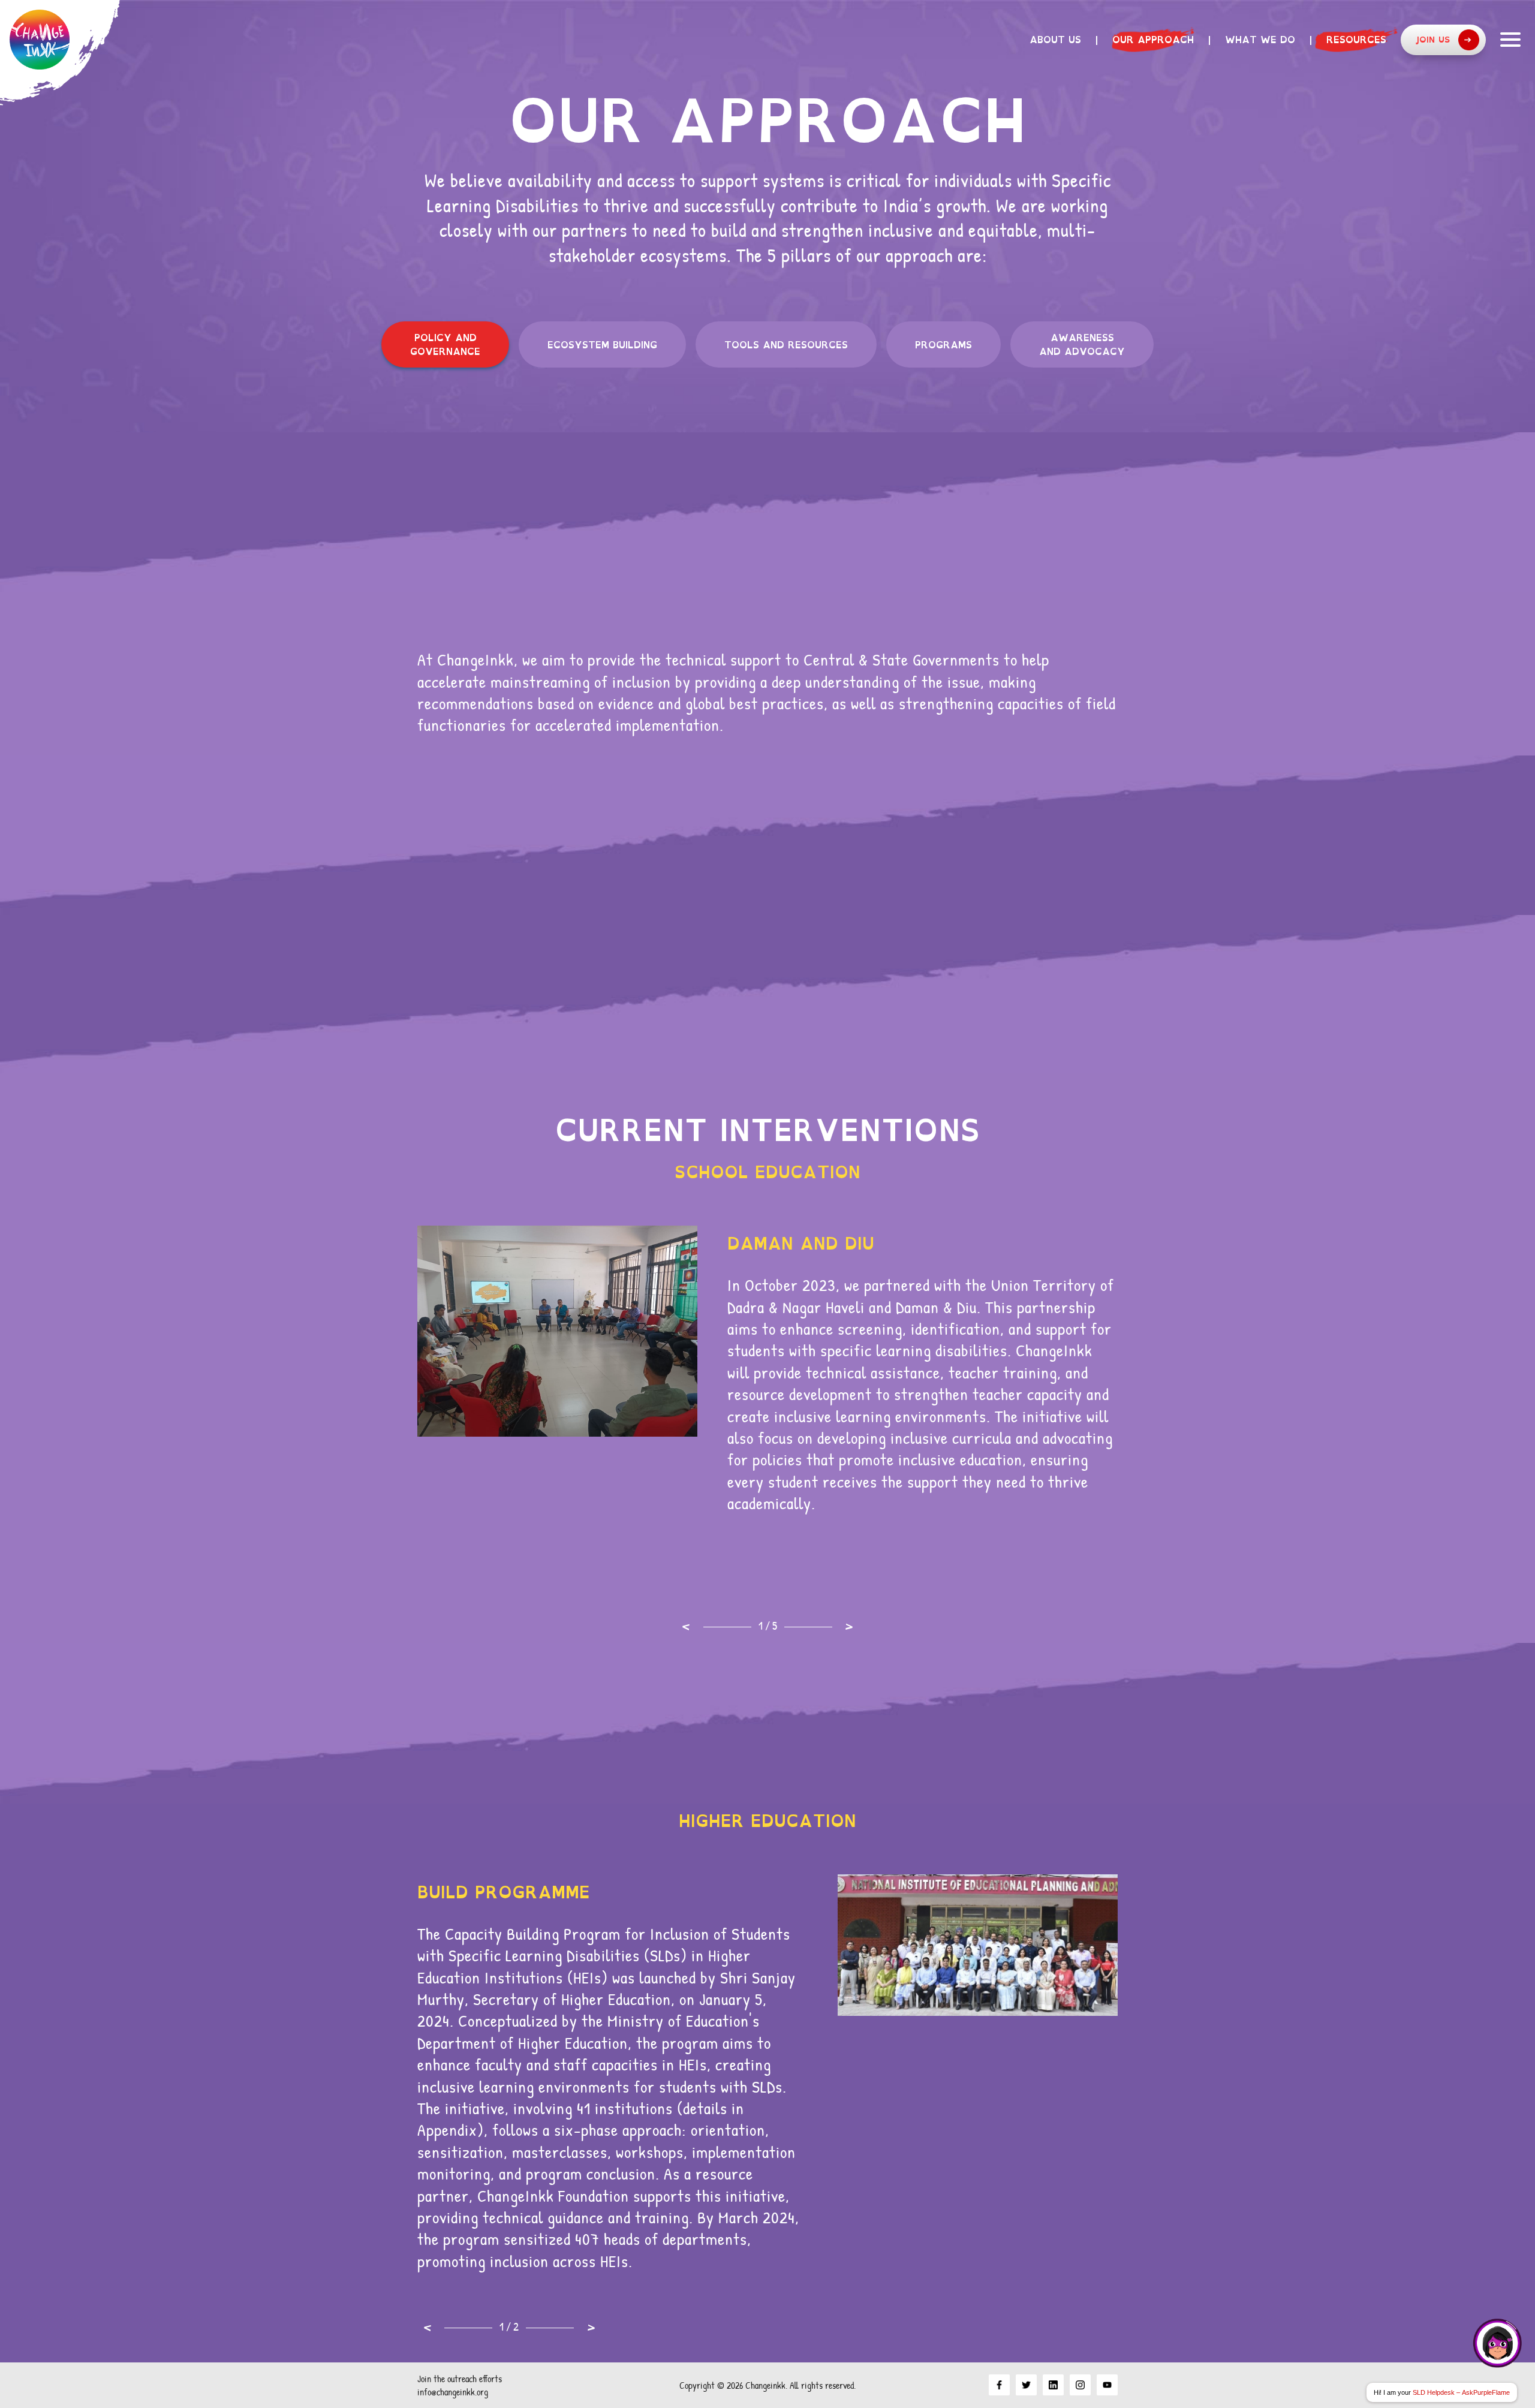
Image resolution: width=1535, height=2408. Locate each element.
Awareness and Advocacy (1082, 344)
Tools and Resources (786, 345)
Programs (943, 345)
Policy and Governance (445, 344)
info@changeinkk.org (453, 2392)
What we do (1260, 40)
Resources (1356, 40)
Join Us (1433, 39)
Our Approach (1153, 40)
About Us (1055, 40)
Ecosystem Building (602, 345)
